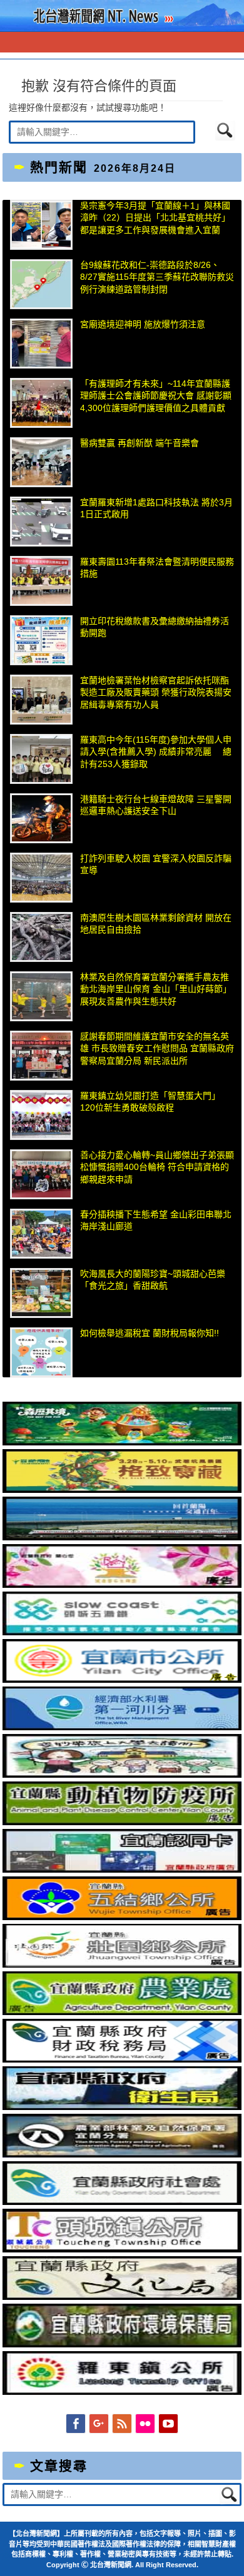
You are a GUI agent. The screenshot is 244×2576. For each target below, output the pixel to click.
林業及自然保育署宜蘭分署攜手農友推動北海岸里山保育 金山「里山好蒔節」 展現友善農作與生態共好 (156, 989)
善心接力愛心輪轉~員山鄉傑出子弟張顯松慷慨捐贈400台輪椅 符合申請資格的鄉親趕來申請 (157, 1167)
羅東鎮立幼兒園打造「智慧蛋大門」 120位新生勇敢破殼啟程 (152, 1102)
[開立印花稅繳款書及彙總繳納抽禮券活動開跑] (41, 640)
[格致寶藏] (122, 1490)
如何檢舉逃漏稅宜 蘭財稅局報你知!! (150, 1333)
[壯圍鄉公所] (122, 1964)
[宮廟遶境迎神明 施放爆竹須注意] (41, 344)
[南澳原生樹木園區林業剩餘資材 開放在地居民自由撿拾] (41, 937)
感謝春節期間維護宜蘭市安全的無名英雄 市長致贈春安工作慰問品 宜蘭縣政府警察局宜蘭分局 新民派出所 (157, 1048)
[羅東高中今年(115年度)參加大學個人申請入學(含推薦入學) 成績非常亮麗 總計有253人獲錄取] (41, 759)
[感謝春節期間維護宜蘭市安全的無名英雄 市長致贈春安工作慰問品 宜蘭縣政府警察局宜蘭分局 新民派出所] (41, 1056)
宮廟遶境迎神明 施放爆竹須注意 (143, 324)
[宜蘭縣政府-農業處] (122, 2012)
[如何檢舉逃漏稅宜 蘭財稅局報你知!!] (41, 1352)
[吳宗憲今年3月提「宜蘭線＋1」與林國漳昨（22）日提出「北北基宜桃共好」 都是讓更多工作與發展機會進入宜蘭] (41, 225)
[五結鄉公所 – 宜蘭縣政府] (122, 1917)
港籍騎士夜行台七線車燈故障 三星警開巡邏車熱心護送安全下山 (156, 805)
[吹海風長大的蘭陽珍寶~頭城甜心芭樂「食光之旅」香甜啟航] (41, 1293)
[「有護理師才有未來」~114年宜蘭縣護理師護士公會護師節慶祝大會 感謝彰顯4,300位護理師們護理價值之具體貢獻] (41, 403)
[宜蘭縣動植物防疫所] (122, 1822)
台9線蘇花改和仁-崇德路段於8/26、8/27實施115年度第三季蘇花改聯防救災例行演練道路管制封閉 (157, 277)
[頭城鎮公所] (122, 2249)
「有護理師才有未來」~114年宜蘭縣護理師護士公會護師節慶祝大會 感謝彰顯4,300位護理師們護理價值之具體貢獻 (156, 396)
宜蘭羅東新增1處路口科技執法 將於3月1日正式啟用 (156, 508)
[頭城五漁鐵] (122, 1632)
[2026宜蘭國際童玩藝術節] (122, 1442)
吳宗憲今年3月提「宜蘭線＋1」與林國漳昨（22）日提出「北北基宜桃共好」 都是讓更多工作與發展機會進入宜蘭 (155, 218)
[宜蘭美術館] (122, 1537)
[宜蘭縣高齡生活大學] (122, 1775)
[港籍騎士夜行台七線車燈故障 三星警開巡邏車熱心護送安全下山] (41, 818)
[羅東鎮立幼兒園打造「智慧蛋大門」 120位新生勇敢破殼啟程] (41, 1115)
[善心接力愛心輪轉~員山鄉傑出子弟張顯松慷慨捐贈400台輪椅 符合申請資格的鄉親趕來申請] (41, 1174)
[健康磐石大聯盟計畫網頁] (122, 1585)
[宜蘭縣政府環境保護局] (122, 2344)
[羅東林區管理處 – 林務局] (122, 2154)
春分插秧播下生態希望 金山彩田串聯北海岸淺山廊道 (156, 1221)
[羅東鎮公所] (122, 2392)
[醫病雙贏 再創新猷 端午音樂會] (41, 462)
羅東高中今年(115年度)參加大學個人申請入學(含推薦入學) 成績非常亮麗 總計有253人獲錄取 (156, 752)
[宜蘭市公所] (122, 1680)
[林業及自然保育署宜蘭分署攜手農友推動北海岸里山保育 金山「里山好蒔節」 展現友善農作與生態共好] (41, 996)
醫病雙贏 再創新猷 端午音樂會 (140, 443)
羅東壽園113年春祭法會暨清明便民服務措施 (157, 568)
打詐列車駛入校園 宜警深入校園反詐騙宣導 (156, 864)
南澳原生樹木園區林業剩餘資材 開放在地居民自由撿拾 (156, 924)
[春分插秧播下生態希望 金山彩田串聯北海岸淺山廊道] (41, 1234)
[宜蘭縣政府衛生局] (122, 2107)
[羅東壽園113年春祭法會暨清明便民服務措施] (41, 581)
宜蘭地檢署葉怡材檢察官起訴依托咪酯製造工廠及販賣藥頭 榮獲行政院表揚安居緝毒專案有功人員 (156, 692)
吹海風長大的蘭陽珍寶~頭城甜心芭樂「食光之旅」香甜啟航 (153, 1280)
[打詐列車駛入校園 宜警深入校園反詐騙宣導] (41, 878)
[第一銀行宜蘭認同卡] (122, 1870)
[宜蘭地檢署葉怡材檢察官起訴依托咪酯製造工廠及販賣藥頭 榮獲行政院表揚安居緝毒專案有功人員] (41, 700)
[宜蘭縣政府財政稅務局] (122, 2059)
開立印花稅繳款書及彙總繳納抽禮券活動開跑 (155, 627)
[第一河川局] (122, 1727)
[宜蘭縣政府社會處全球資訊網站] (122, 2202)
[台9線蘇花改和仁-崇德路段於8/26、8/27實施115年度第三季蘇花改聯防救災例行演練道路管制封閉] (41, 284)
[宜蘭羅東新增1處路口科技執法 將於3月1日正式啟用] (41, 522)
